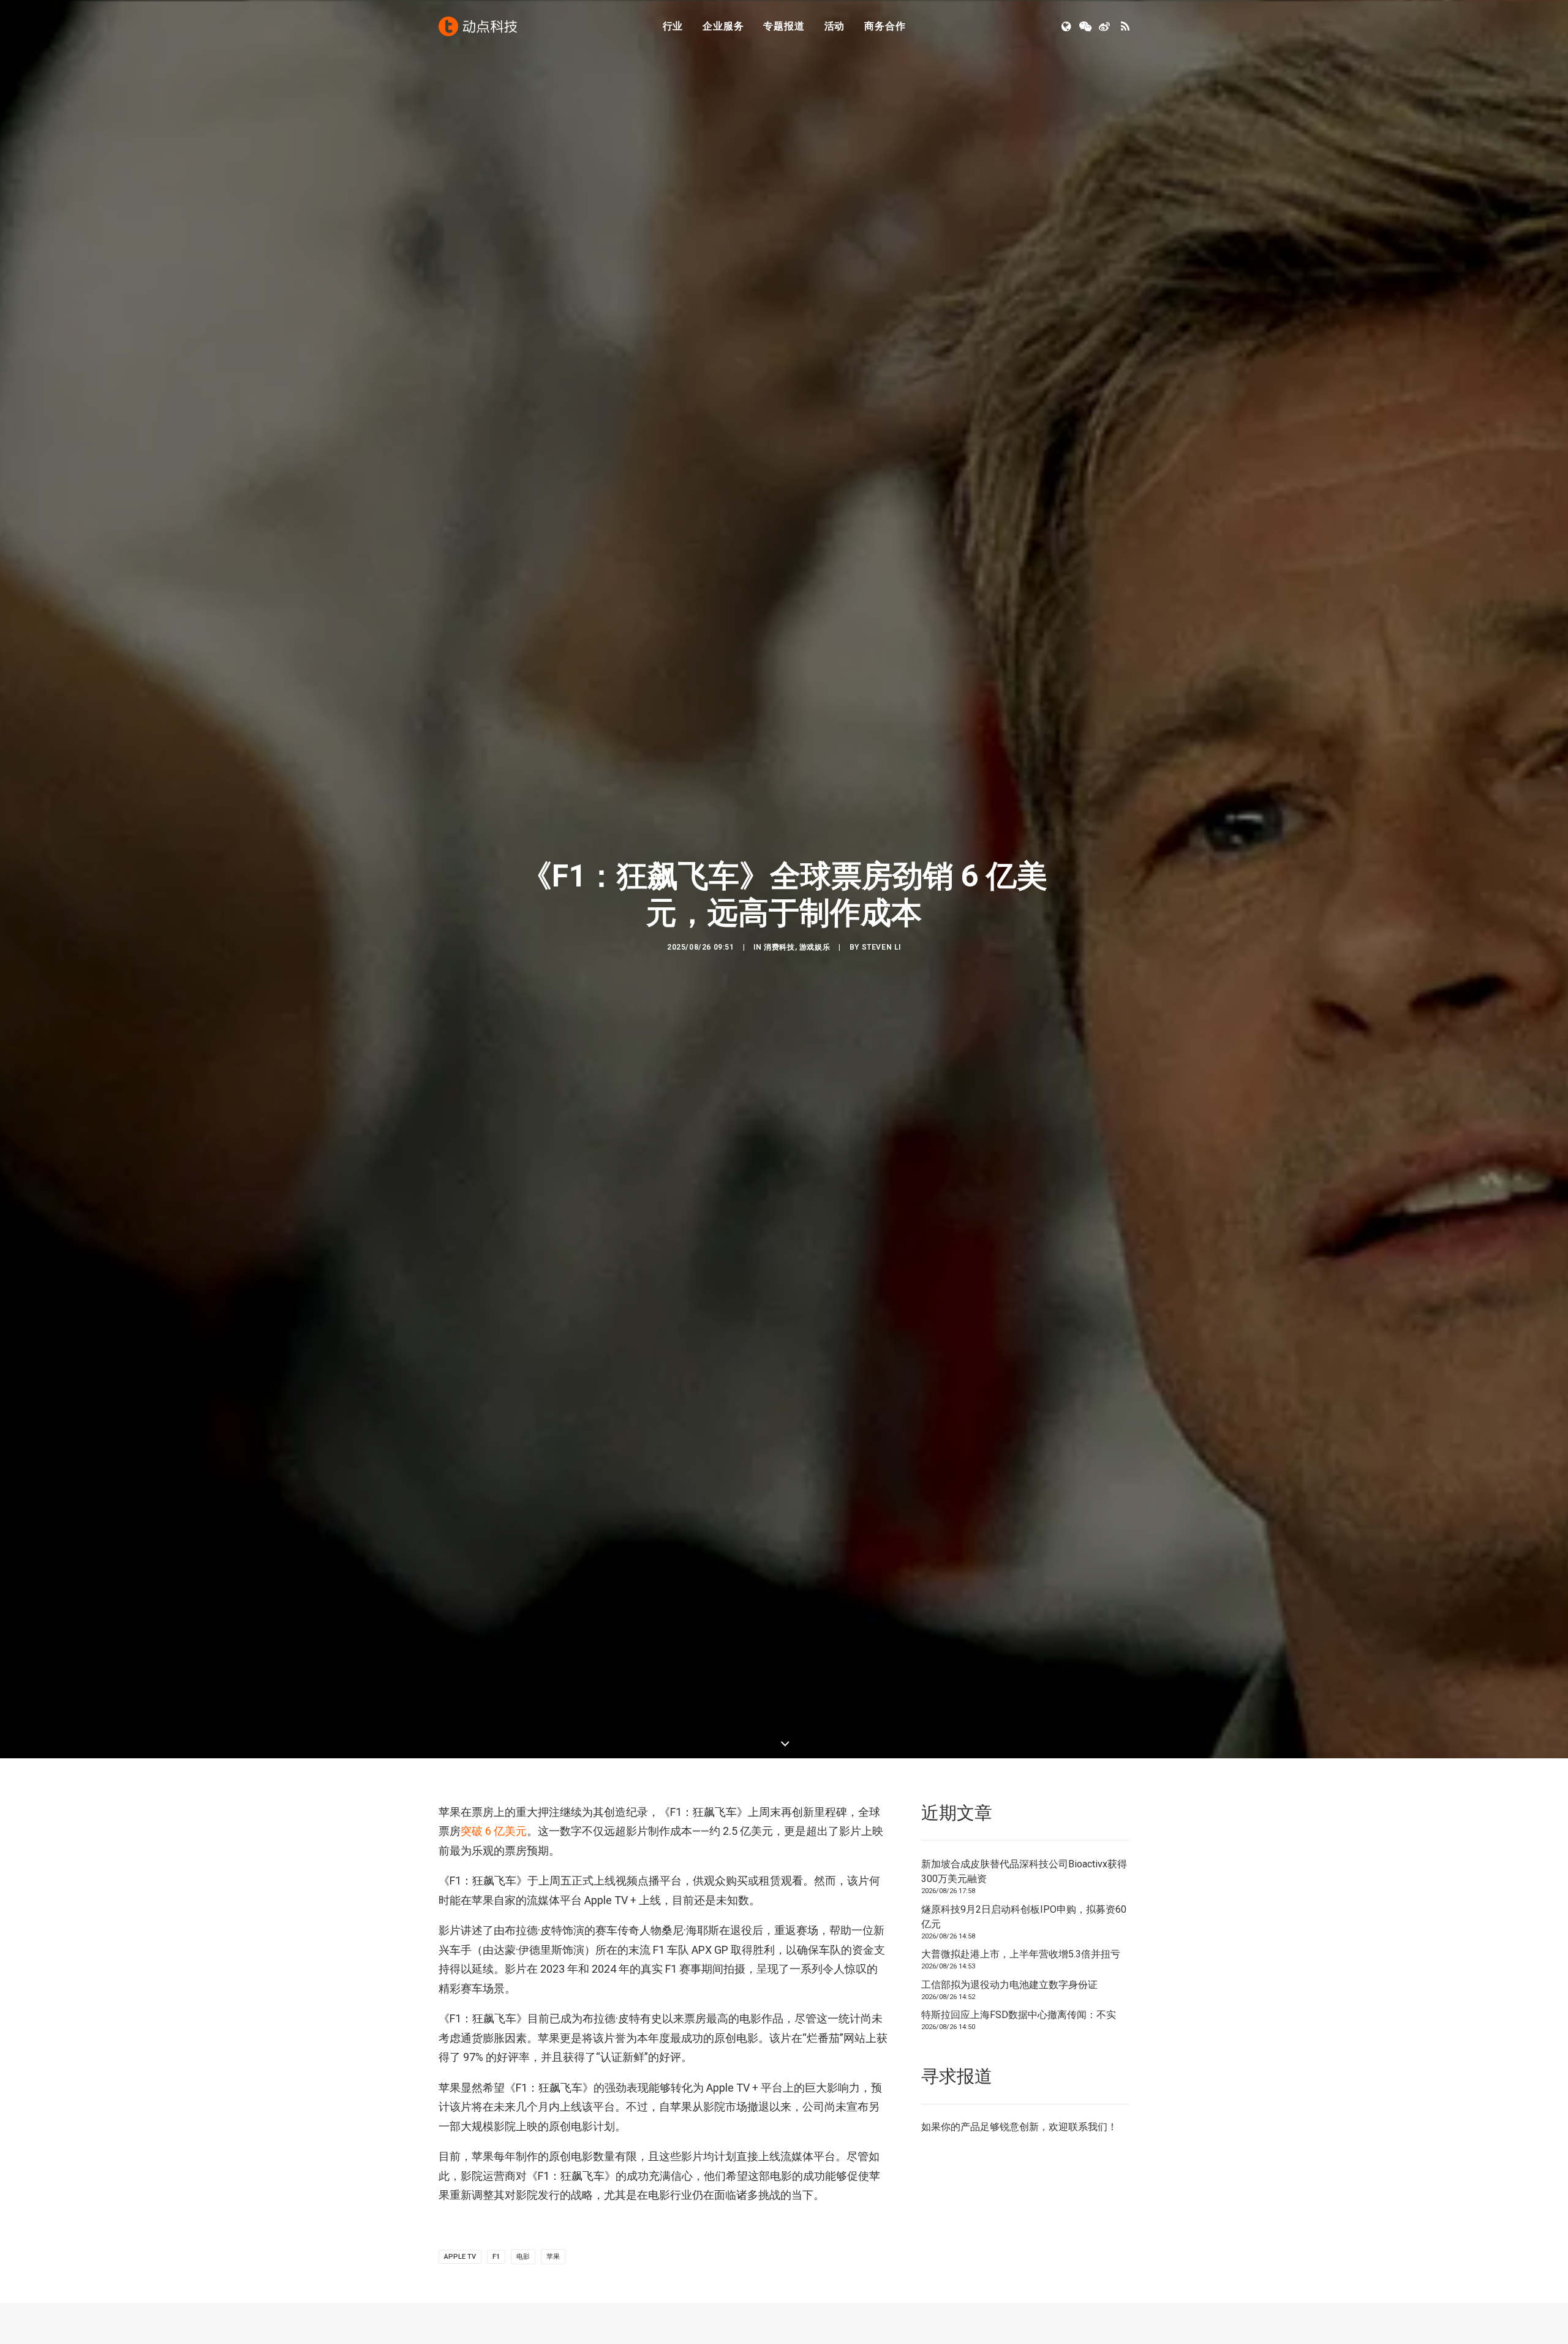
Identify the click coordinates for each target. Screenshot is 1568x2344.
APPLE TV (460, 2257)
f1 (496, 2257)
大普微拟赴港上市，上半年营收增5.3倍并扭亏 (1021, 1954)
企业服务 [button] (723, 26)
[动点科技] (478, 26)
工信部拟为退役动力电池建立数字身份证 (1009, 1985)
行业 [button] (673, 26)
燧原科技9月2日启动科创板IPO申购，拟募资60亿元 (1024, 1917)
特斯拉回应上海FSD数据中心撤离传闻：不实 (1019, 2015)
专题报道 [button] (784, 26)
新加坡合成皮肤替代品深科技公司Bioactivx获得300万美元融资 (1024, 1871)
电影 (523, 2257)
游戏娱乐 (815, 947)
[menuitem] (673, 26)
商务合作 (885, 26)
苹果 (553, 2257)
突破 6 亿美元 (494, 1831)
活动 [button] (835, 26)
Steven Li (881, 947)
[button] (1067, 26)
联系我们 (1088, 2127)
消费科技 (779, 947)
